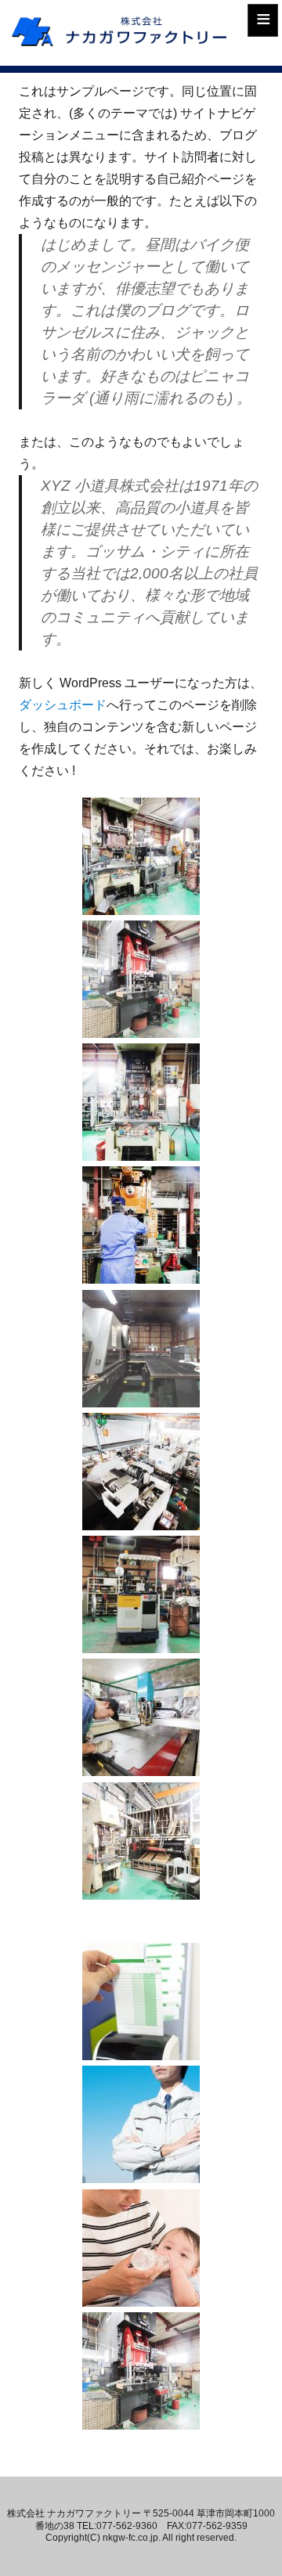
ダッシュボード (63, 705)
